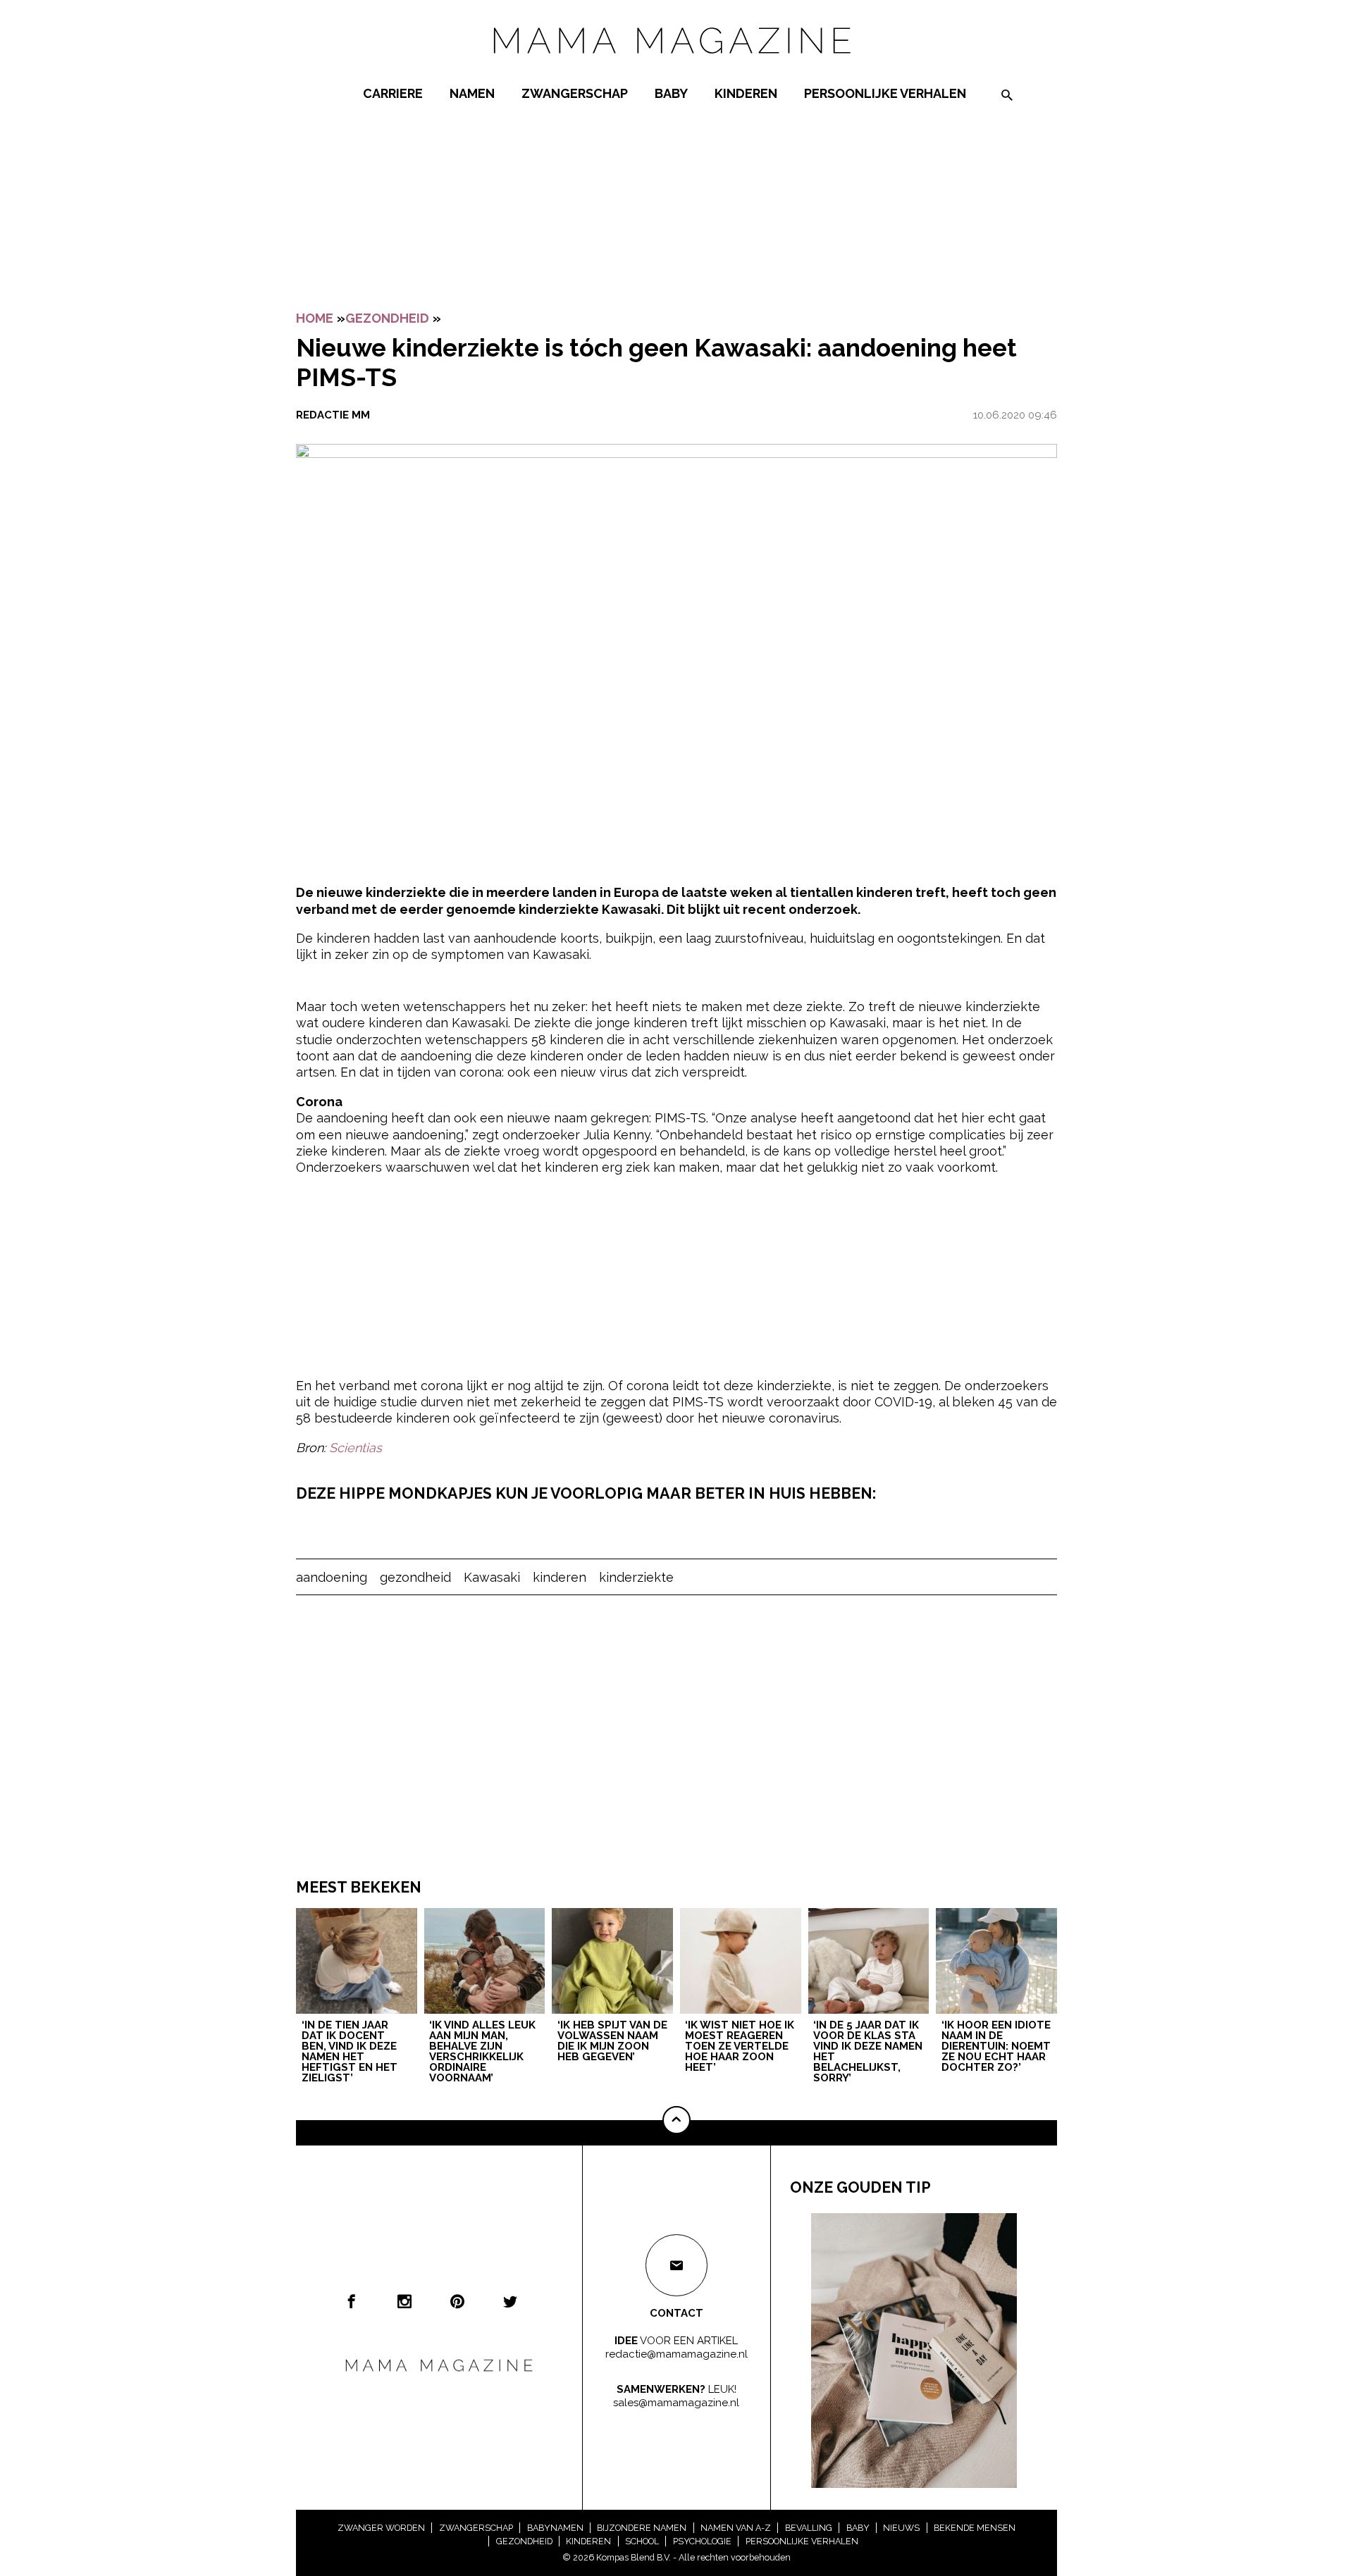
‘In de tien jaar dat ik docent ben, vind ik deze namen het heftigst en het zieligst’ (350, 2052)
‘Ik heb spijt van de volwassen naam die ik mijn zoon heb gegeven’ (612, 2042)
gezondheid (415, 1577)
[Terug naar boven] (676, 2120)
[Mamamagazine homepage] (676, 67)
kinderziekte (636, 1577)
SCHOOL (642, 2541)
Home (315, 318)
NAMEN (472, 93)
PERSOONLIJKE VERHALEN (885, 93)
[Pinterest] (457, 2301)
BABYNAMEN (555, 2528)
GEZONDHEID (387, 318)
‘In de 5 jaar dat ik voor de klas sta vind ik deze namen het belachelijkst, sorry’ (868, 2052)
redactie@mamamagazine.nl (676, 2354)
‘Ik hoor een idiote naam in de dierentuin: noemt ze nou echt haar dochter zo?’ (996, 2047)
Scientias (356, 1448)
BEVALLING (809, 2528)
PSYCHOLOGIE (702, 2541)
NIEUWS (901, 2528)
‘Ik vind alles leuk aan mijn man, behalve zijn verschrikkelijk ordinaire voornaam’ (482, 2052)
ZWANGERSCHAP (575, 93)
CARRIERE (393, 93)
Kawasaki (492, 1577)
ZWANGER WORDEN (381, 2528)
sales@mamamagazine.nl (676, 2403)
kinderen (560, 1577)
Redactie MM (333, 415)
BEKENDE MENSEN (975, 2528)
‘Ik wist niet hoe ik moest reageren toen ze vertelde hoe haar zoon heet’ (740, 2047)
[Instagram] (404, 2301)
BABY (671, 93)
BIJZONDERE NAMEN (642, 2528)
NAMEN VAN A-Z (736, 2528)
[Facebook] (352, 2301)
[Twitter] (510, 2301)
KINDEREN (746, 93)
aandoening (332, 1577)
